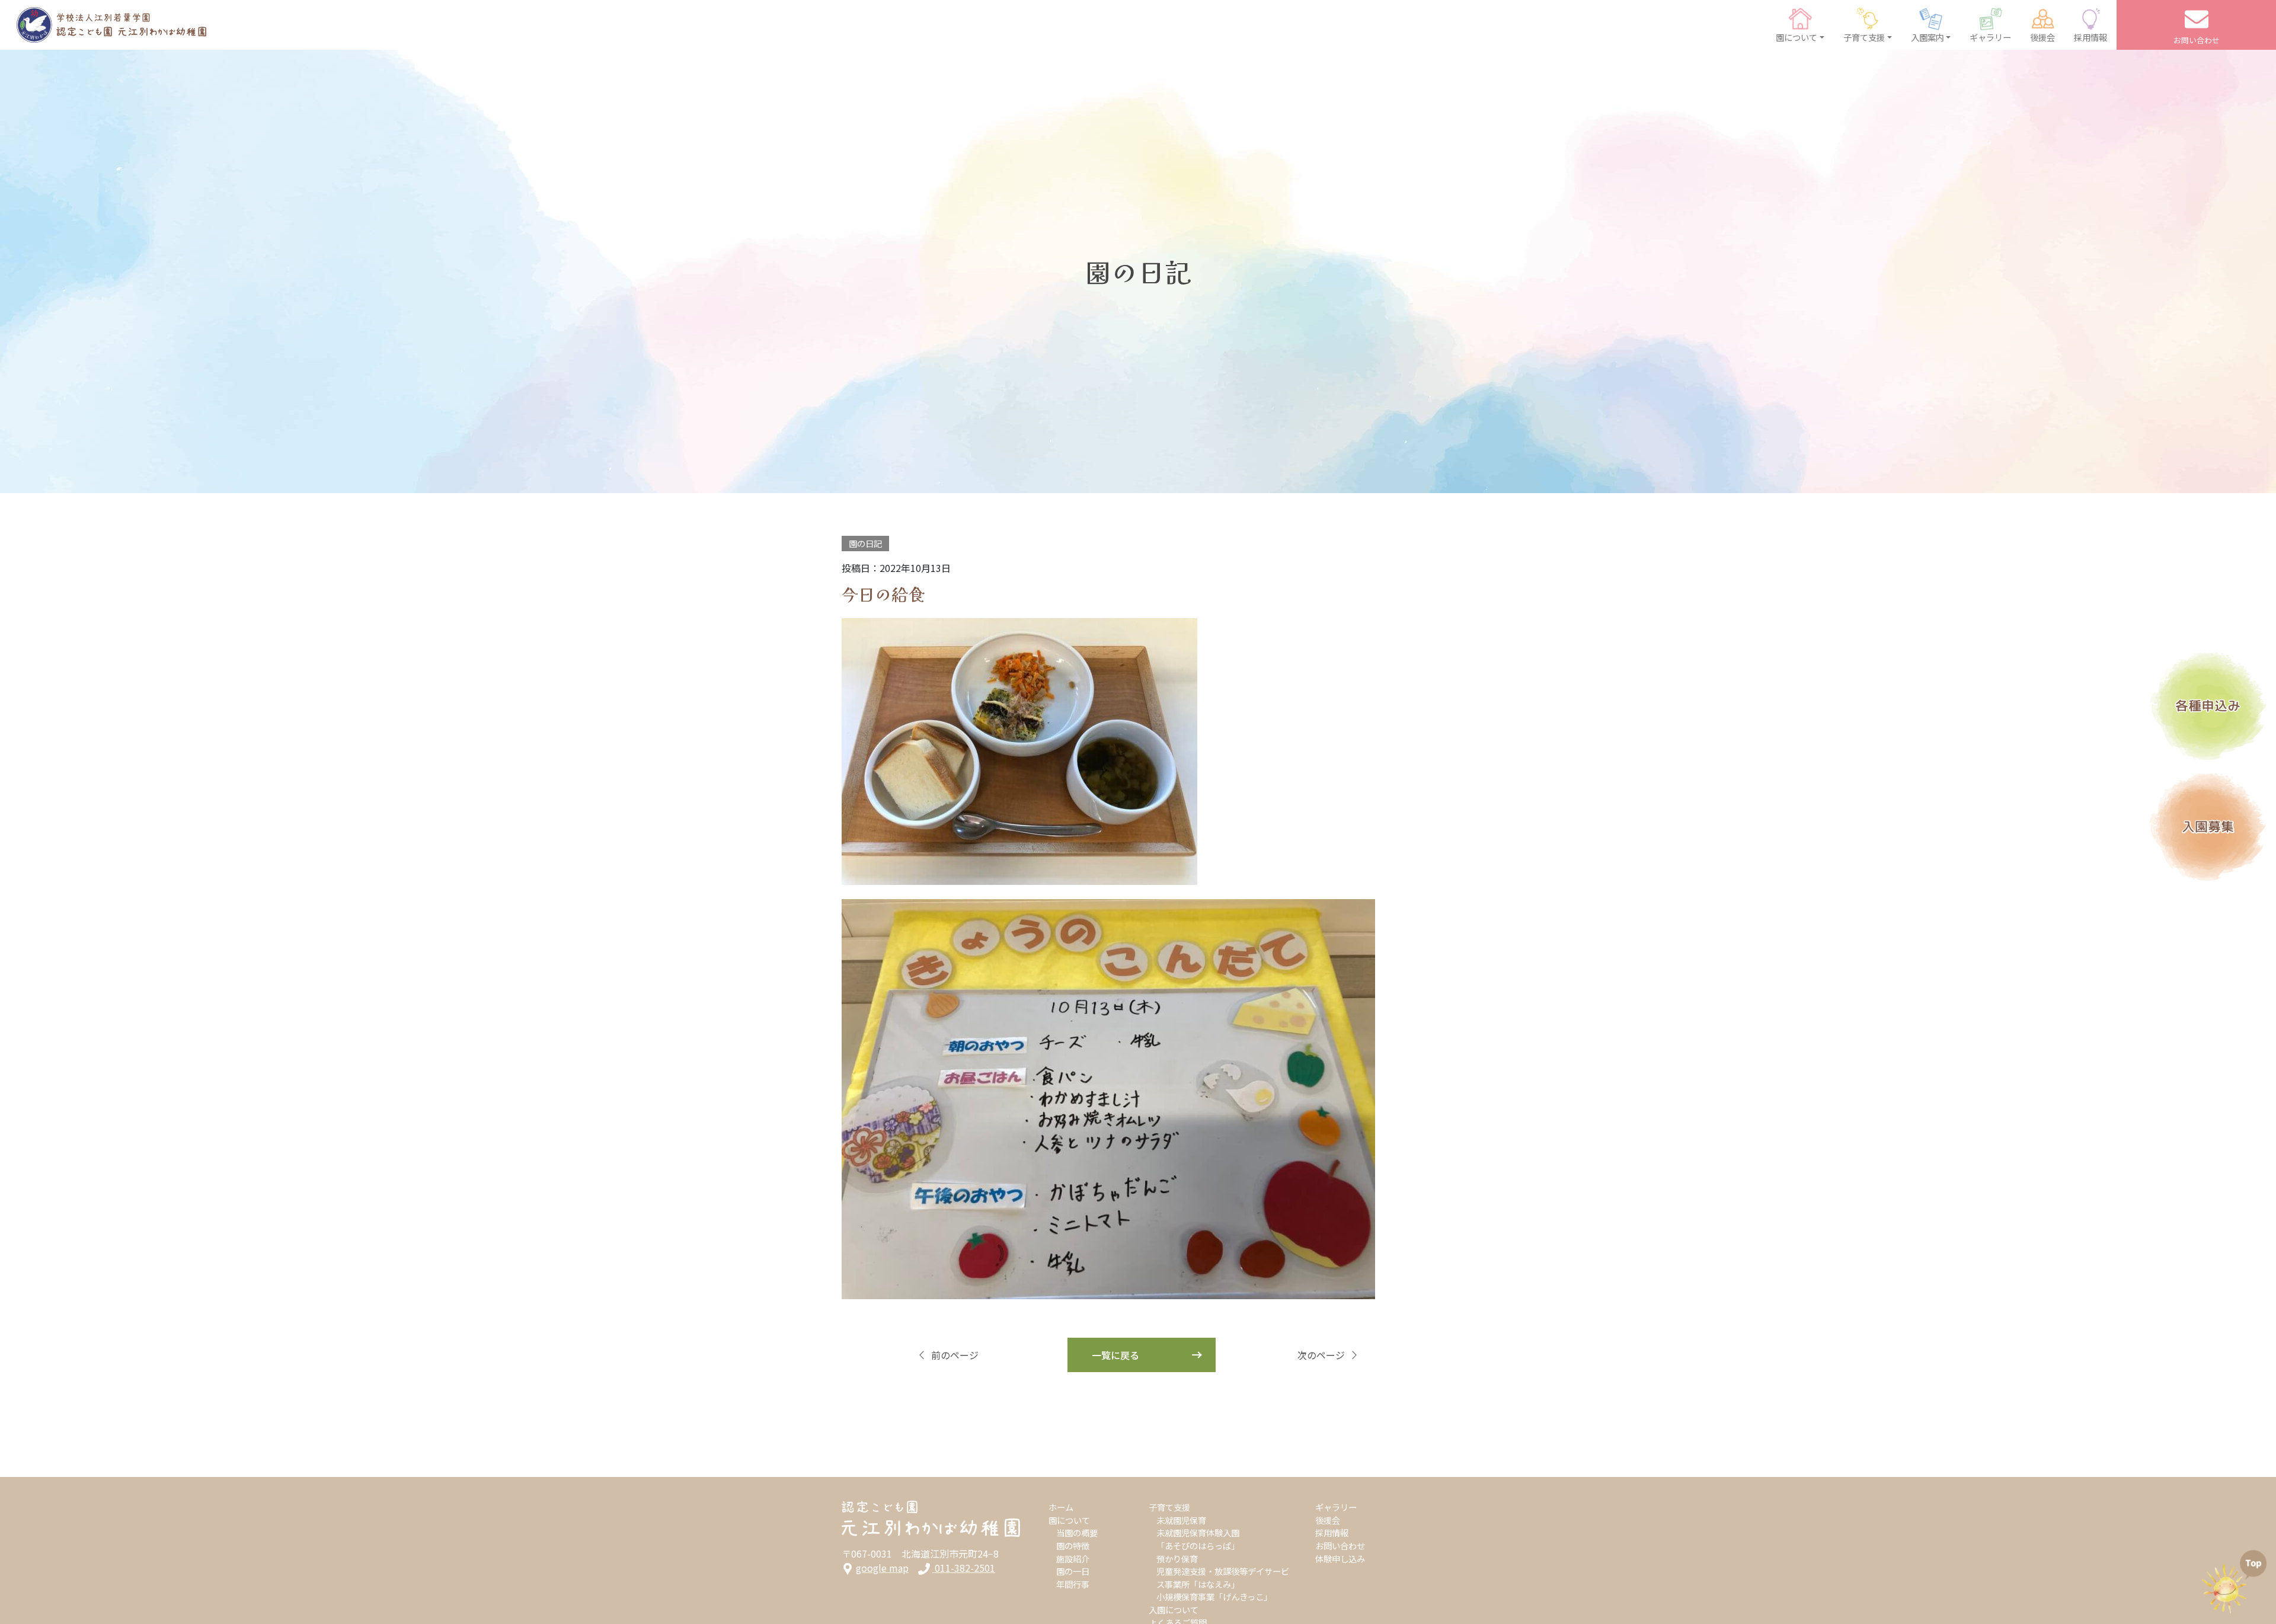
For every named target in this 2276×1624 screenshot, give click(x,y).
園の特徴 (1073, 1545)
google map (882, 1568)
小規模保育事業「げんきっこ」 (1214, 1596)
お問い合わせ (1340, 1545)
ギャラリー (1336, 1507)
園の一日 (1073, 1571)
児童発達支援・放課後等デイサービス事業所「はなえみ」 (1223, 1577)
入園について (1174, 1609)
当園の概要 (1077, 1532)
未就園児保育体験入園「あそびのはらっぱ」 (1198, 1539)
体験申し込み (1340, 1559)
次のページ (1321, 1355)
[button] (1800, 25)
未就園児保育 (1181, 1520)
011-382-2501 (964, 1568)
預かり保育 (1177, 1559)
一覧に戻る (1115, 1355)
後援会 (1328, 1520)
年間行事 (1073, 1584)
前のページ (955, 1355)
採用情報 (1332, 1532)
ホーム (1061, 1507)
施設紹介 (1073, 1559)
